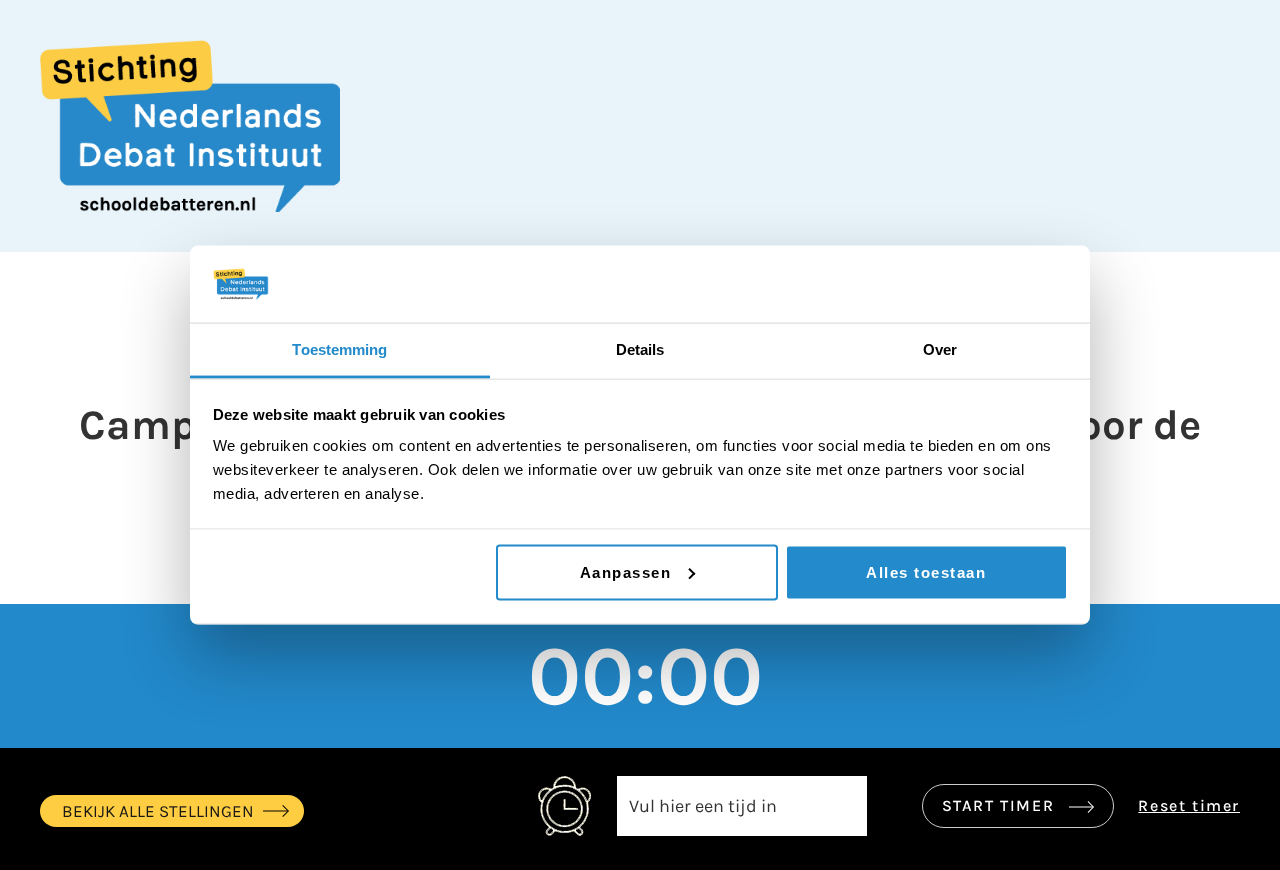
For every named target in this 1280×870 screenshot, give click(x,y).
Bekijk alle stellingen (158, 811)
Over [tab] (940, 348)
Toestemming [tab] (339, 348)
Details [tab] (640, 348)
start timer (1001, 805)
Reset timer (1189, 805)
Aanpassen (626, 571)
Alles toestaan (926, 571)
